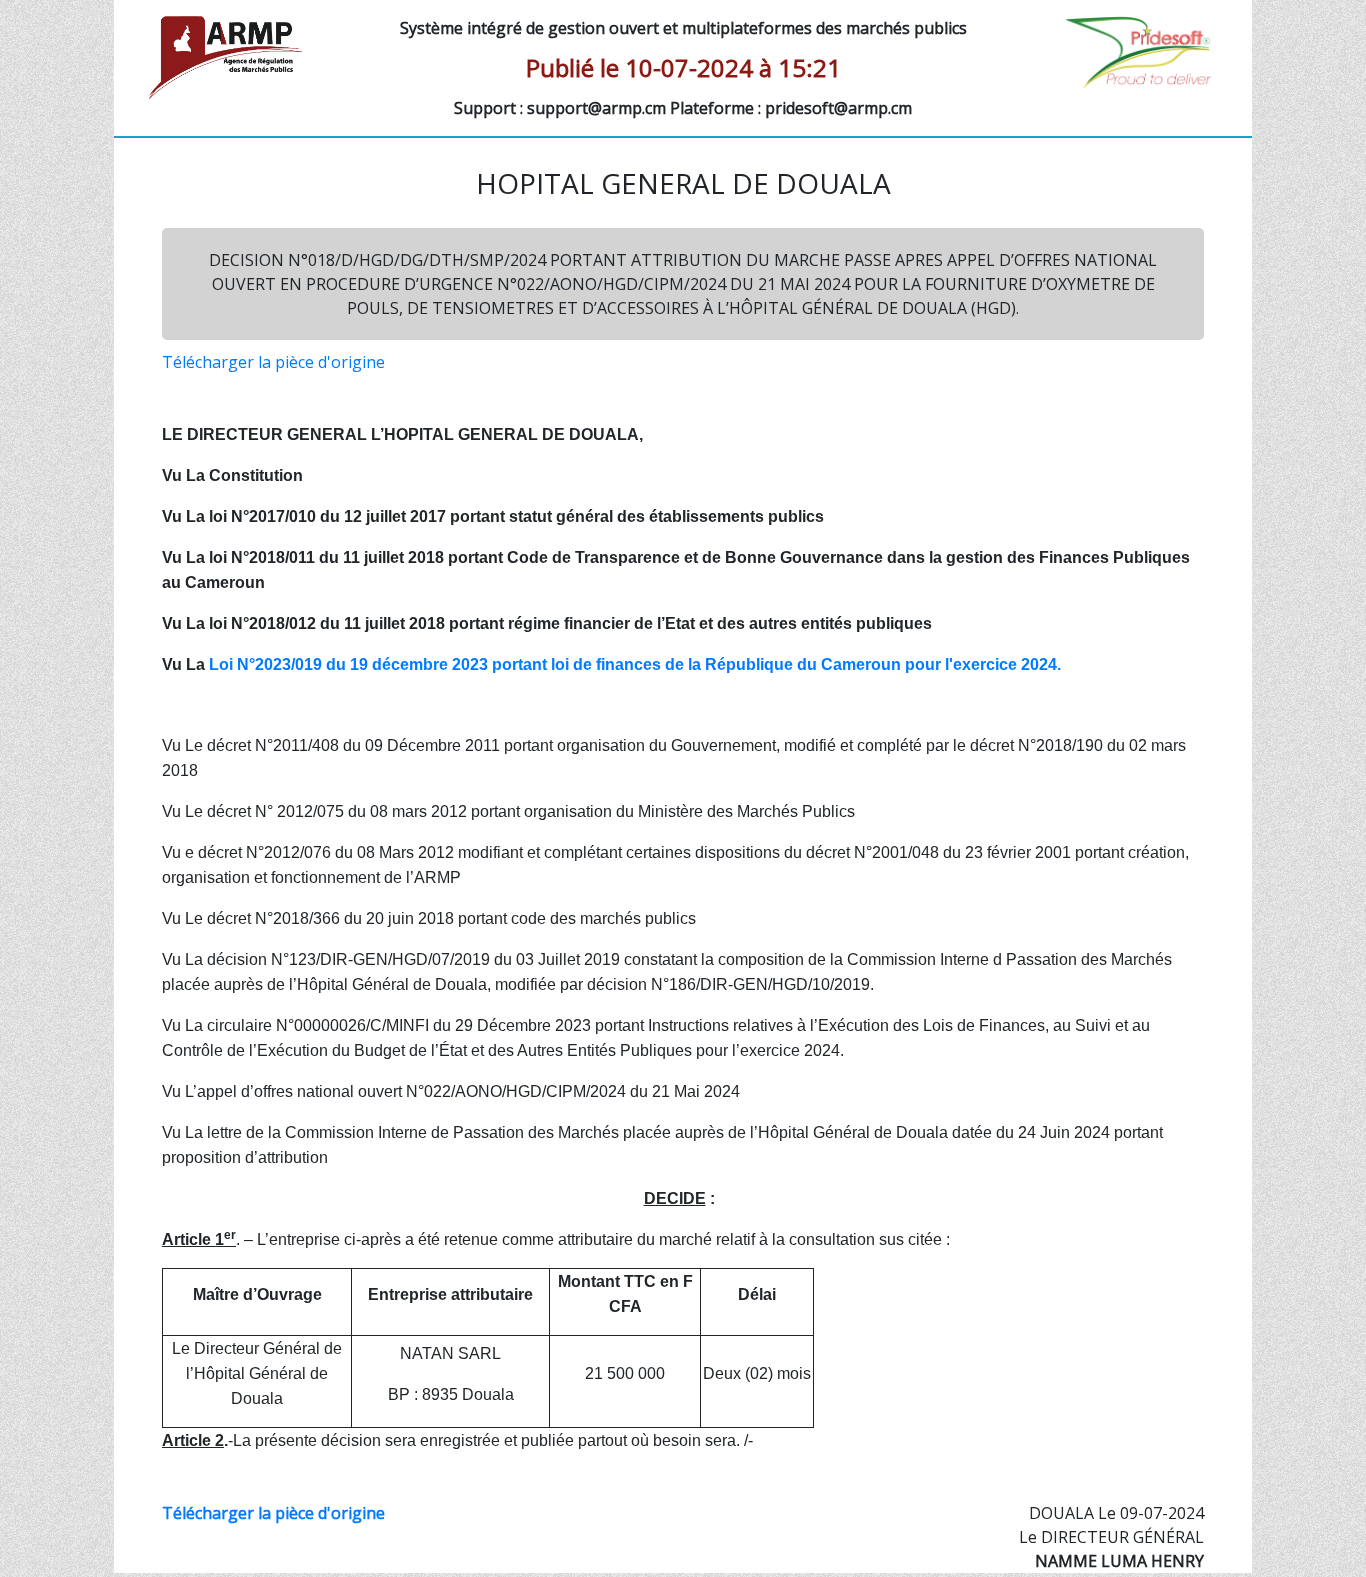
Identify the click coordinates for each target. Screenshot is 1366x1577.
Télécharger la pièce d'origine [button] (273, 362)
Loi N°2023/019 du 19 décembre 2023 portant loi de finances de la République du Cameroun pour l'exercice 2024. (635, 664)
